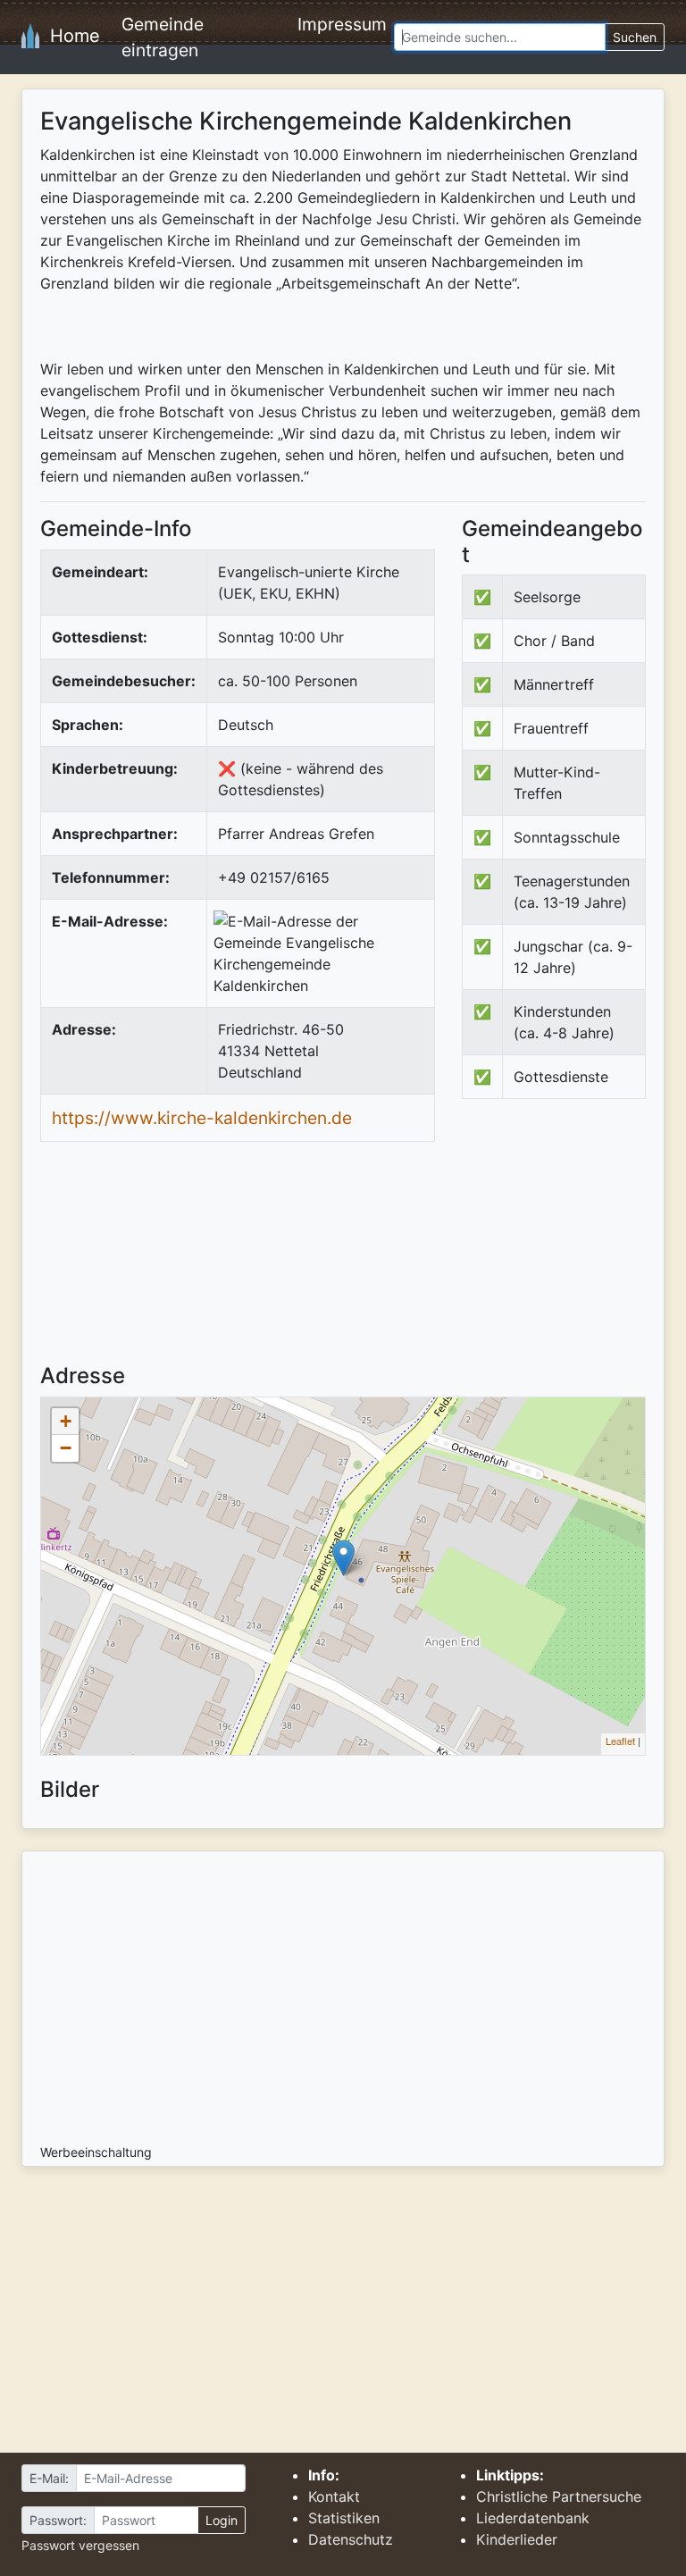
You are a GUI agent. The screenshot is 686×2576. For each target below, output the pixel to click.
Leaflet (620, 1741)
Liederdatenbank (533, 2518)
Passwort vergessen (80, 2545)
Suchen (635, 37)
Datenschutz (351, 2539)
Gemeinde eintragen (163, 37)
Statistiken (344, 2518)
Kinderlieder (517, 2539)
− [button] (66, 1448)
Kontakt (334, 2496)
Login (222, 2520)
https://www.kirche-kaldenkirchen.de (202, 1118)
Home (70, 36)
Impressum (342, 24)
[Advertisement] (574, 1246)
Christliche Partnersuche (559, 2496)
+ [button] (66, 1421)
